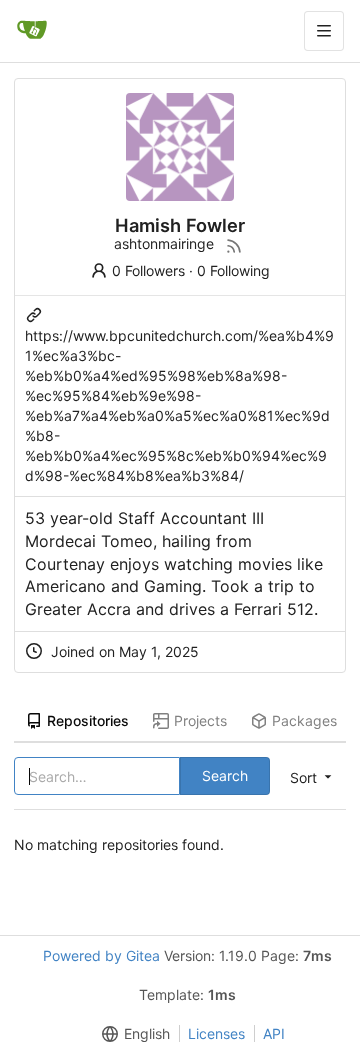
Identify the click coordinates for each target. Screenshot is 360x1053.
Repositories (88, 720)
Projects (200, 720)
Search (225, 775)
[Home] (32, 31)
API (274, 1033)
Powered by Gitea (101, 955)
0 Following (233, 270)
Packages (304, 720)
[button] (132, 1033)
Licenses (216, 1033)
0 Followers (148, 270)
